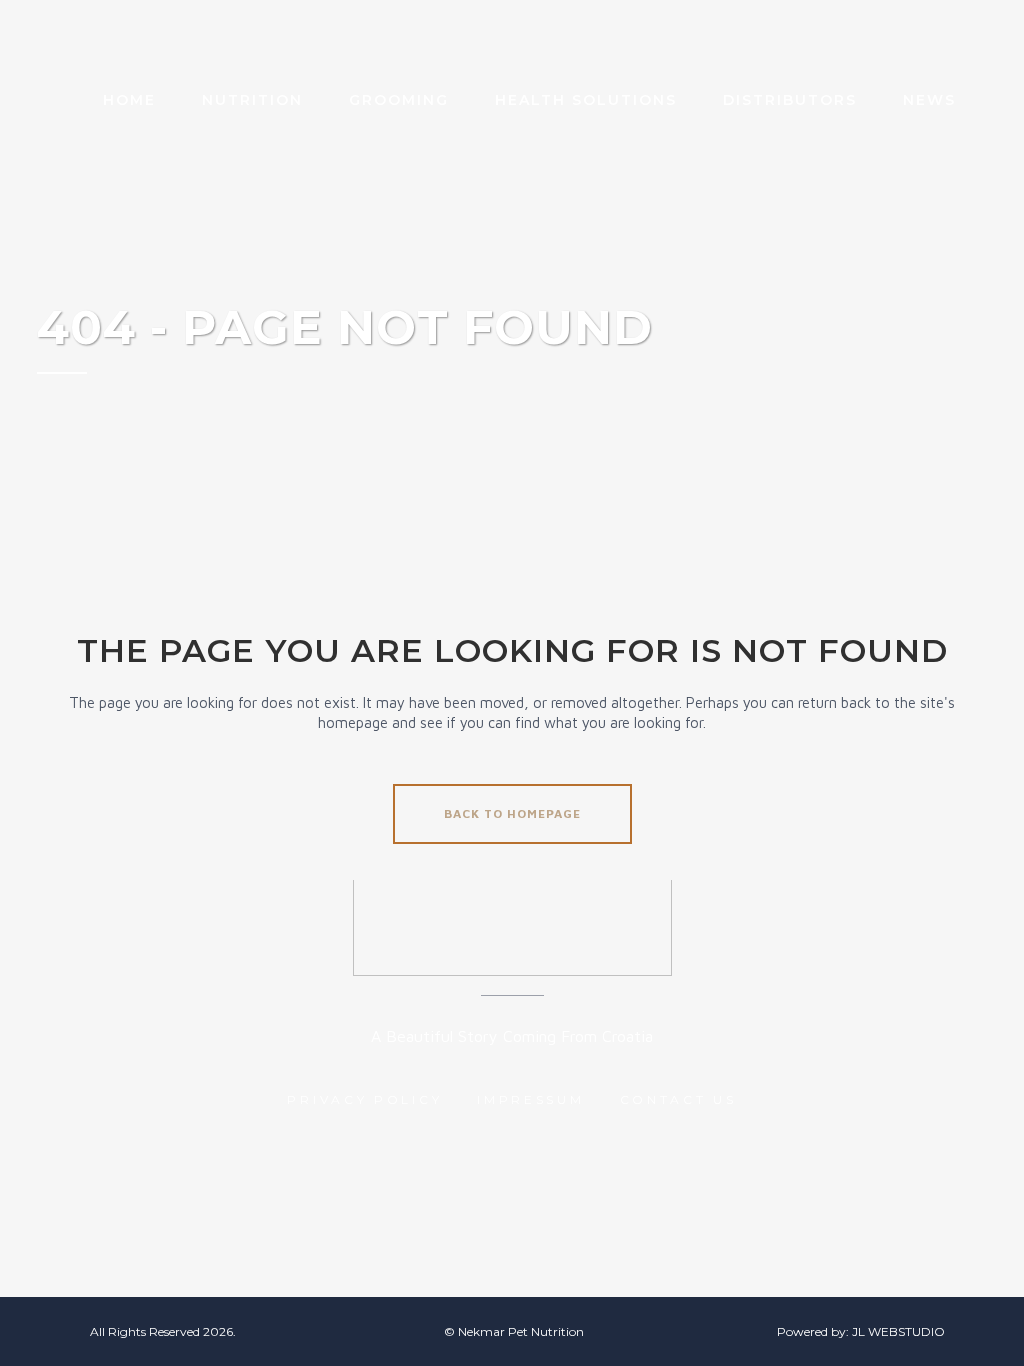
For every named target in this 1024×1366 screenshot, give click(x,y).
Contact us (678, 1099)
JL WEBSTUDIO (898, 1331)
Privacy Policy (364, 1099)
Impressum (530, 1099)
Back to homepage (512, 813)
